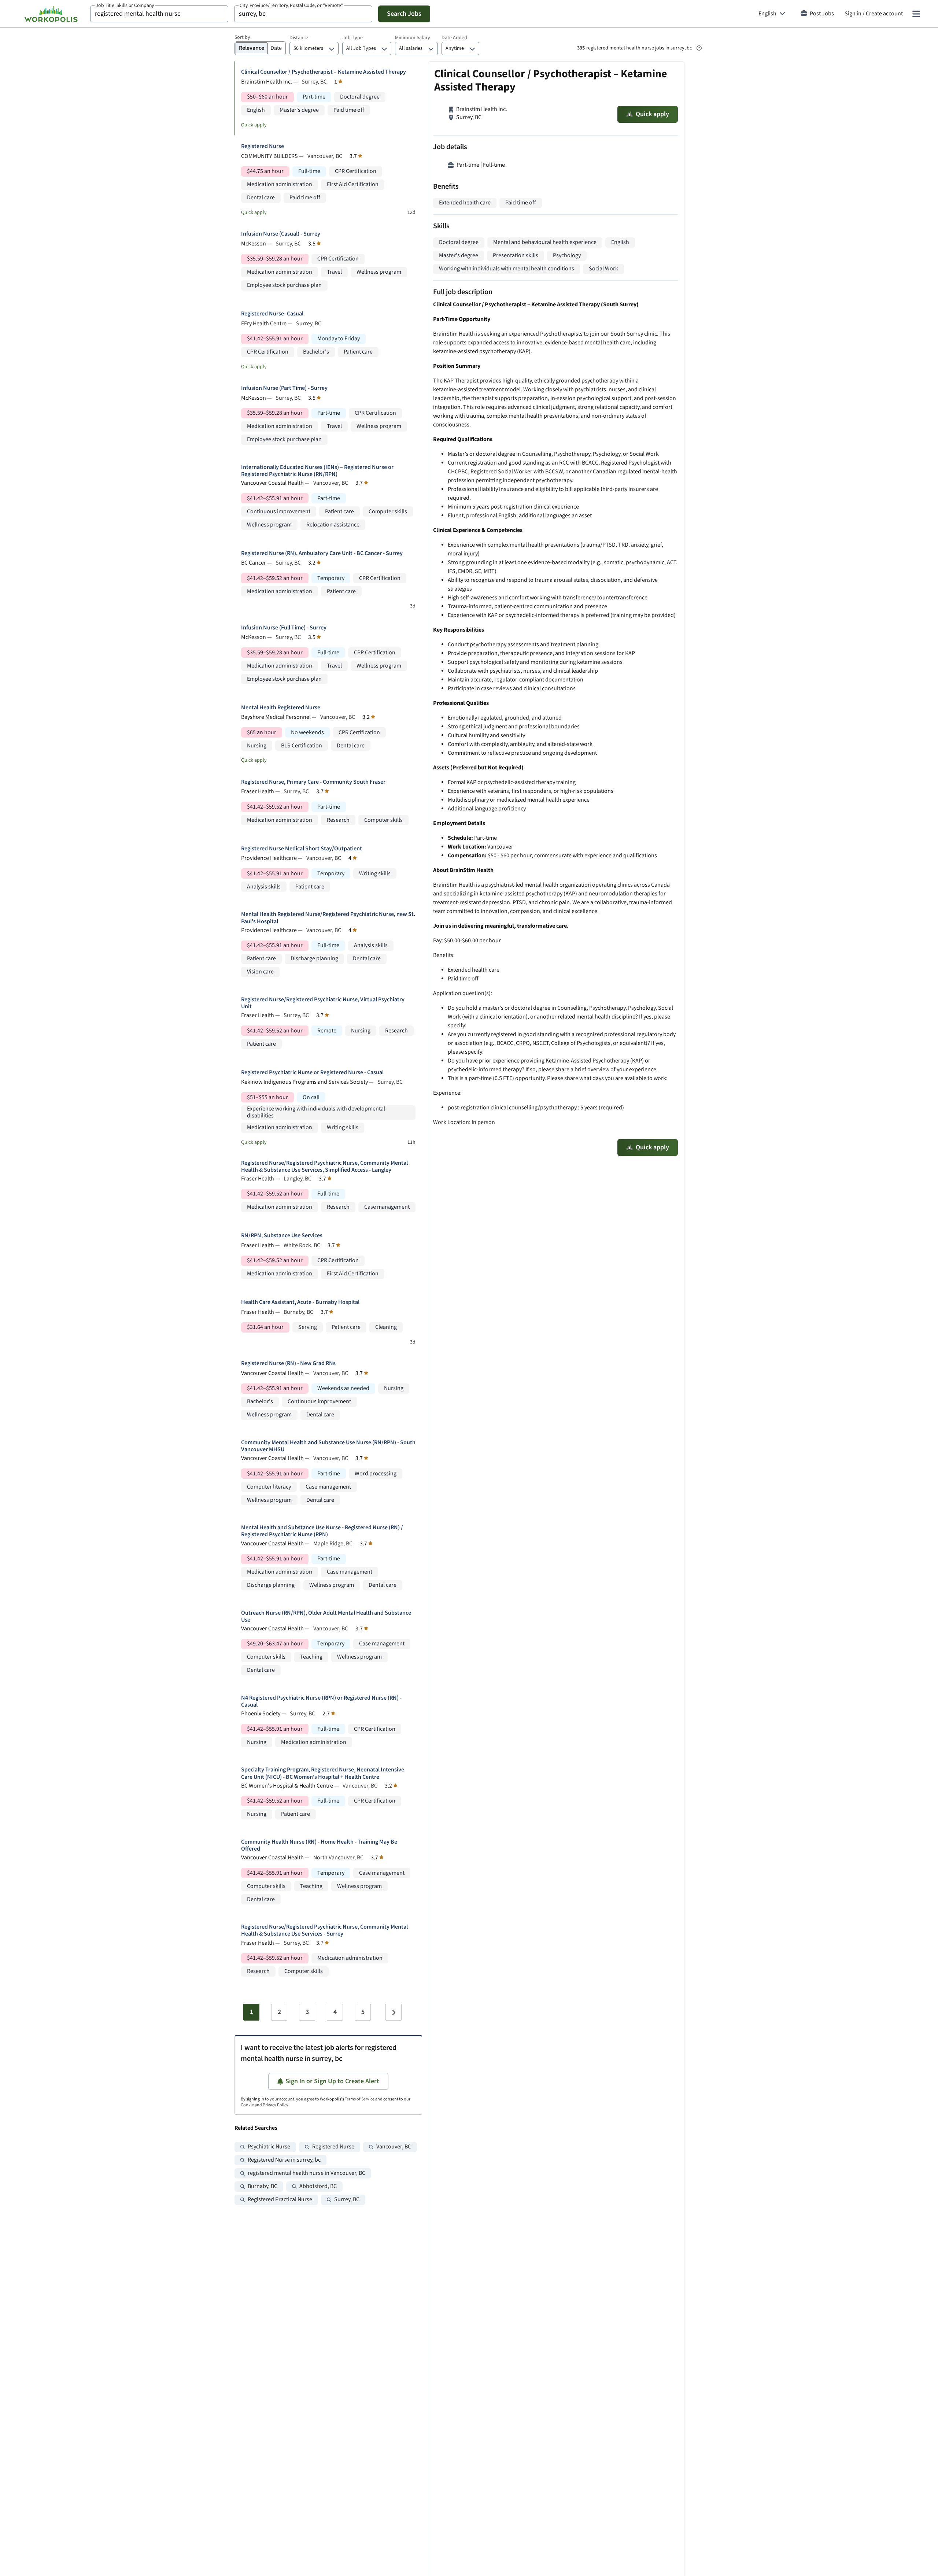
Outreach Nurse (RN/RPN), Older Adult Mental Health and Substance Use (326, 1616)
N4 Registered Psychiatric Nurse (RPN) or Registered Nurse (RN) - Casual (321, 1701)
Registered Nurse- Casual (272, 314)
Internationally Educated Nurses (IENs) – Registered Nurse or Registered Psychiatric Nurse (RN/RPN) (317, 471)
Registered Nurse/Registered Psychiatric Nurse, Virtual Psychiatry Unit (323, 1003)
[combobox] (159, 14)
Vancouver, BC (394, 2147)
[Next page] (394, 2012)
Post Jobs (822, 14)
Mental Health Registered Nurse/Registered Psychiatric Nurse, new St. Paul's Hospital (328, 918)
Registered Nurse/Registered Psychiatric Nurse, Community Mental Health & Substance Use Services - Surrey (324, 1930)
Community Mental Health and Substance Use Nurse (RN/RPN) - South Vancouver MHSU (328, 1446)
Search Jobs (404, 14)
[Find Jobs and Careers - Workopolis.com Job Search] (51, 14)
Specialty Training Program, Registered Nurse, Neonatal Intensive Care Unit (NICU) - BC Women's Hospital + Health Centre (323, 1773)
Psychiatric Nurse (269, 2147)
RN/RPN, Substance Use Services (282, 1236)
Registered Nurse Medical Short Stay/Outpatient (302, 849)
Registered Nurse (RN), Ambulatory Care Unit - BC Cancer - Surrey (322, 553)
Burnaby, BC (263, 2186)
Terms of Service (360, 2099)
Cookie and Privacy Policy (265, 2105)
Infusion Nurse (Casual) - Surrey (281, 234)
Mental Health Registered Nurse (281, 708)
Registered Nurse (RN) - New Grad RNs (288, 1363)
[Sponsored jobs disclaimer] (699, 48)
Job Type (352, 38)
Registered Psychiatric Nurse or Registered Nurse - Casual (312, 1073)
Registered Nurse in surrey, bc (284, 2160)
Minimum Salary (413, 38)
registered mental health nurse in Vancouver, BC (306, 2173)
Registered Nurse (263, 146)
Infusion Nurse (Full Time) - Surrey (284, 628)
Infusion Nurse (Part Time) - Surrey (284, 388)
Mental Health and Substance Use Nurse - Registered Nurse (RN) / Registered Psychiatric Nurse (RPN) (322, 1531)
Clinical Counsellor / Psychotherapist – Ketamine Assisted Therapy (324, 72)
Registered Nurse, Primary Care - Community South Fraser (313, 782)
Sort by (242, 37)
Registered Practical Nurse (280, 2200)
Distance (299, 38)
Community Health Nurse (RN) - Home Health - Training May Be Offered (319, 1845)
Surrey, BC (347, 2200)
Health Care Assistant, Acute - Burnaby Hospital (300, 1302)
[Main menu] (916, 14)
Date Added (454, 38)
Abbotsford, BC (318, 2186)
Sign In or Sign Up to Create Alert (332, 2081)
